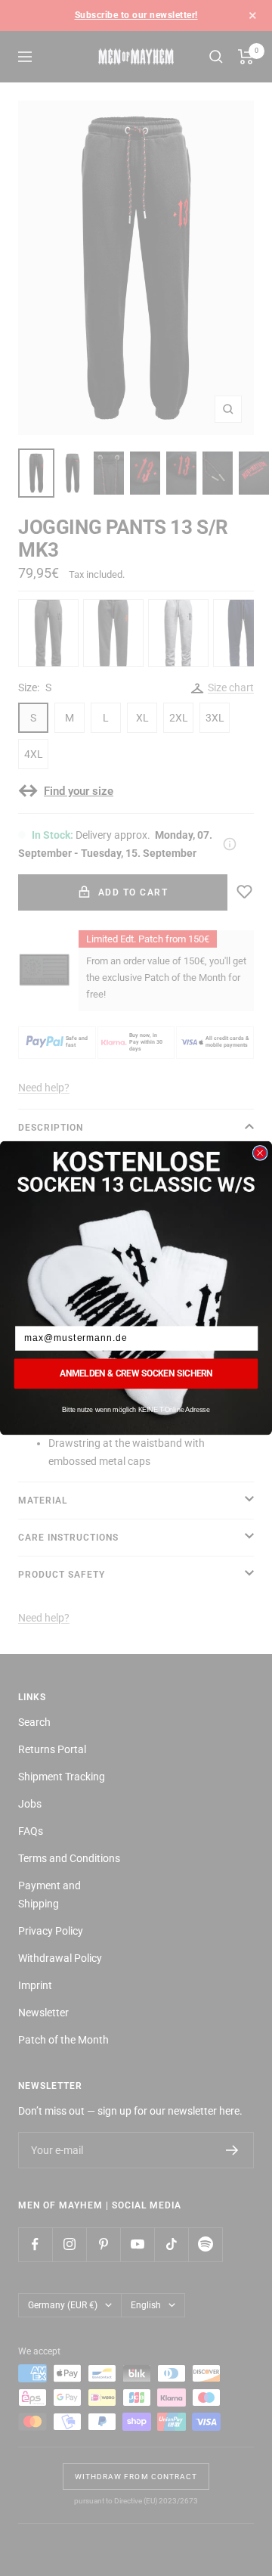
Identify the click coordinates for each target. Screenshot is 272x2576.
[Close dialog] (260, 1153)
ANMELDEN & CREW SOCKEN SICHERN (136, 1373)
